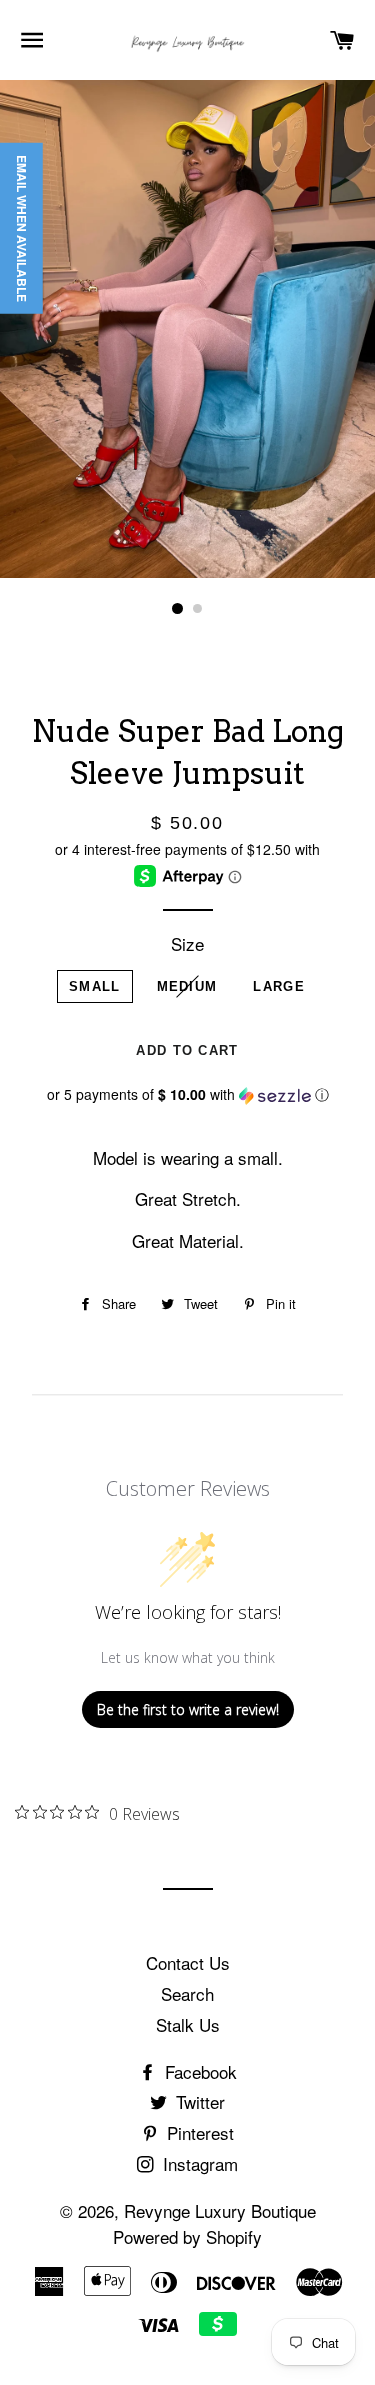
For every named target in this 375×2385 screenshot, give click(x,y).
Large (279, 986)
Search (187, 1993)
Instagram (198, 2163)
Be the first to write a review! (188, 1709)
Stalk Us (188, 2024)
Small (95, 986)
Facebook (198, 2071)
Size (187, 943)
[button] (187, 1094)
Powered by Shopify (187, 2236)
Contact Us (188, 1962)
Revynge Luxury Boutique (220, 2210)
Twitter (198, 2101)
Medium (187, 986)
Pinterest (198, 2132)
